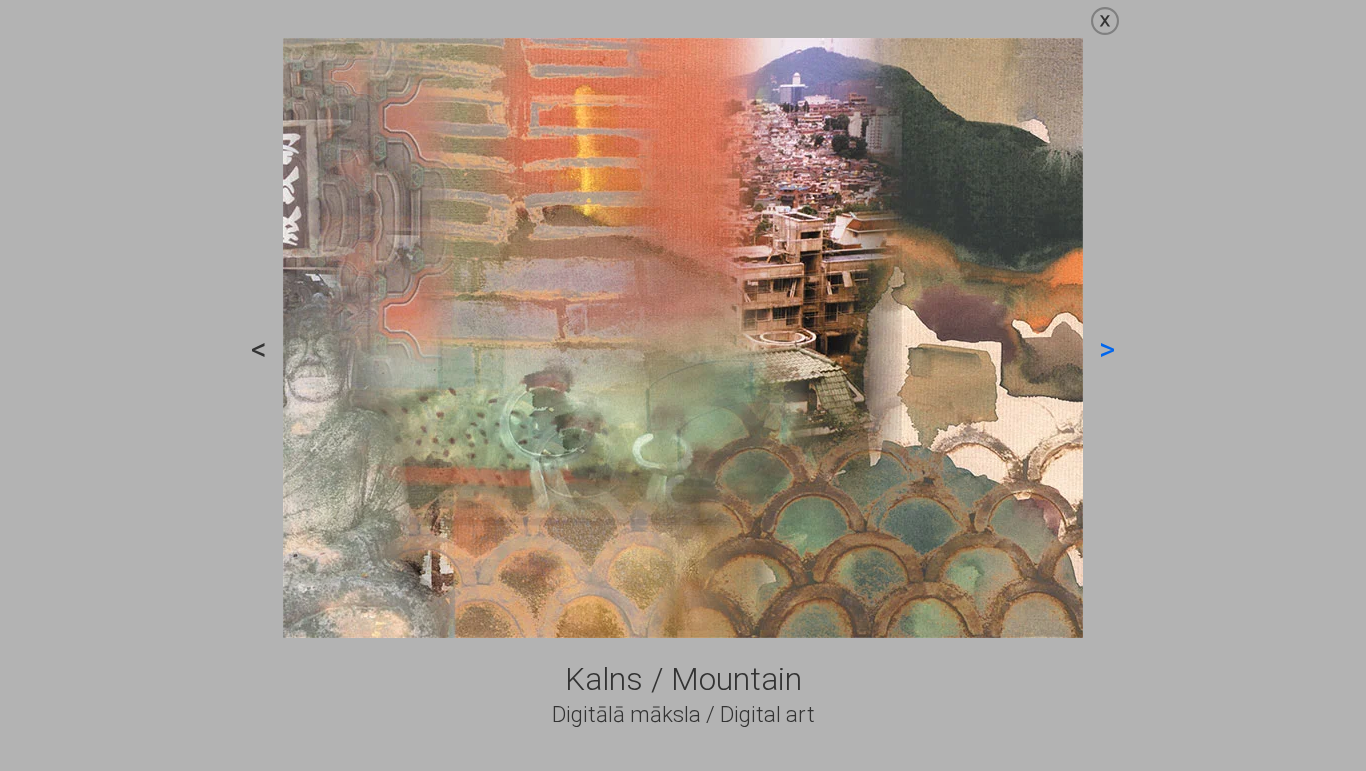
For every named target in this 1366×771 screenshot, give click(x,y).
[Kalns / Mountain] (683, 632)
